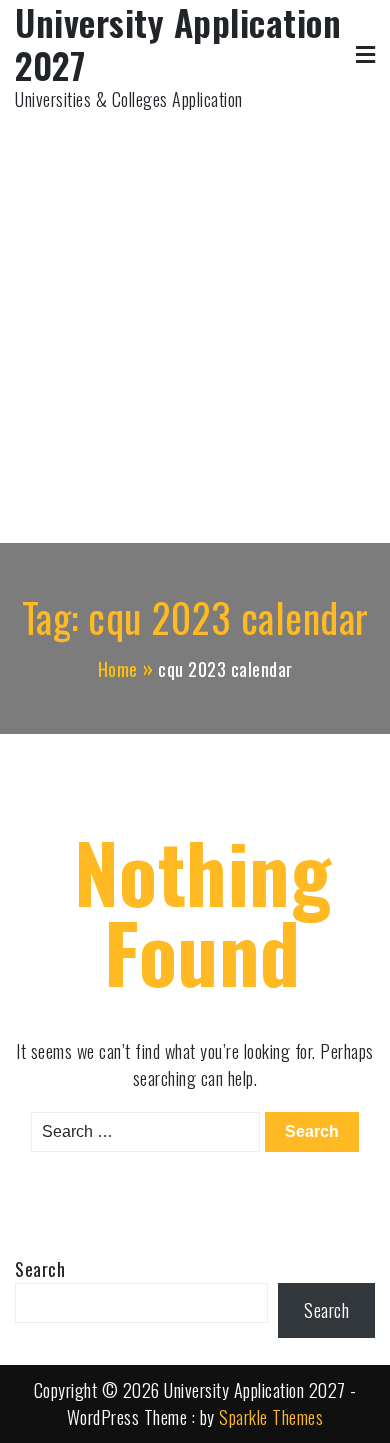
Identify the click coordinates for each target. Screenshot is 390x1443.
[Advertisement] (195, 318)
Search (40, 1269)
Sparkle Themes (271, 1417)
